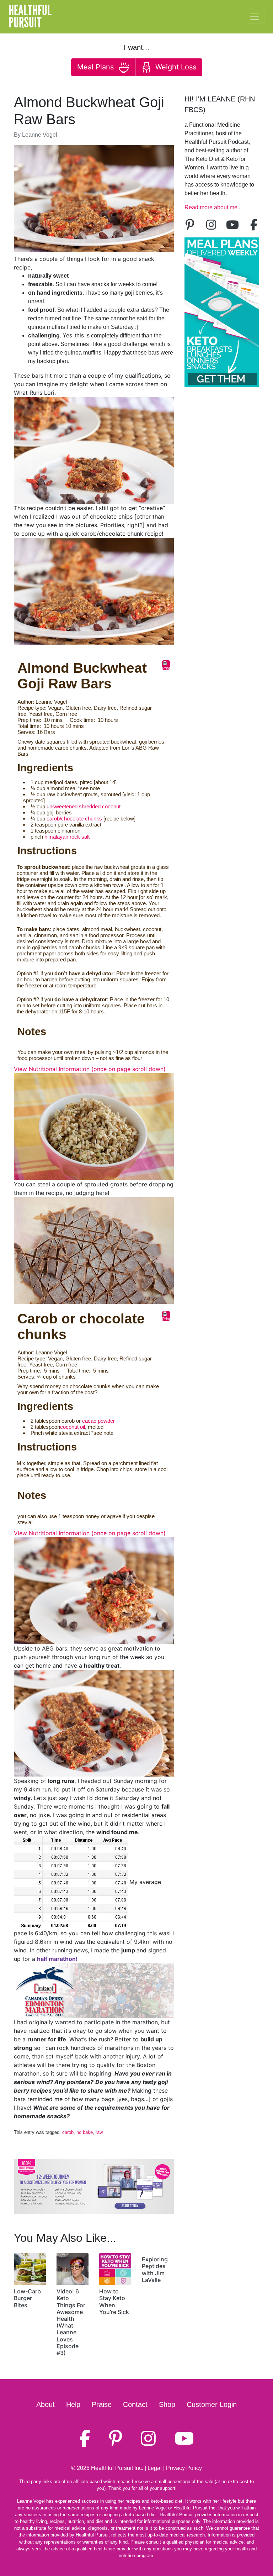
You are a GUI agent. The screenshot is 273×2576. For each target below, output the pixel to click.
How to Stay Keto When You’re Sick (114, 2302)
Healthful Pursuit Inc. (117, 2468)
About (45, 2404)
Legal (155, 2468)
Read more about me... (213, 207)
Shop (167, 2404)
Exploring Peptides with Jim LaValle (155, 2270)
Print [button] (166, 668)
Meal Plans (97, 67)
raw (99, 2132)
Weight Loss (175, 67)
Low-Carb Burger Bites (27, 2298)
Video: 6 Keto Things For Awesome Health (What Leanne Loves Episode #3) (71, 2322)
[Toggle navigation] (255, 17)
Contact (135, 2404)
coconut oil (73, 1427)
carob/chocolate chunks (74, 819)
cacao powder (98, 1421)
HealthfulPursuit (30, 17)
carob (68, 2132)
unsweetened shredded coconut (84, 806)
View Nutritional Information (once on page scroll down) (90, 1069)
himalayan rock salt (67, 837)
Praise (102, 2404)
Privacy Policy (184, 2468)
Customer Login (212, 2404)
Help (73, 2404)
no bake (85, 2132)
